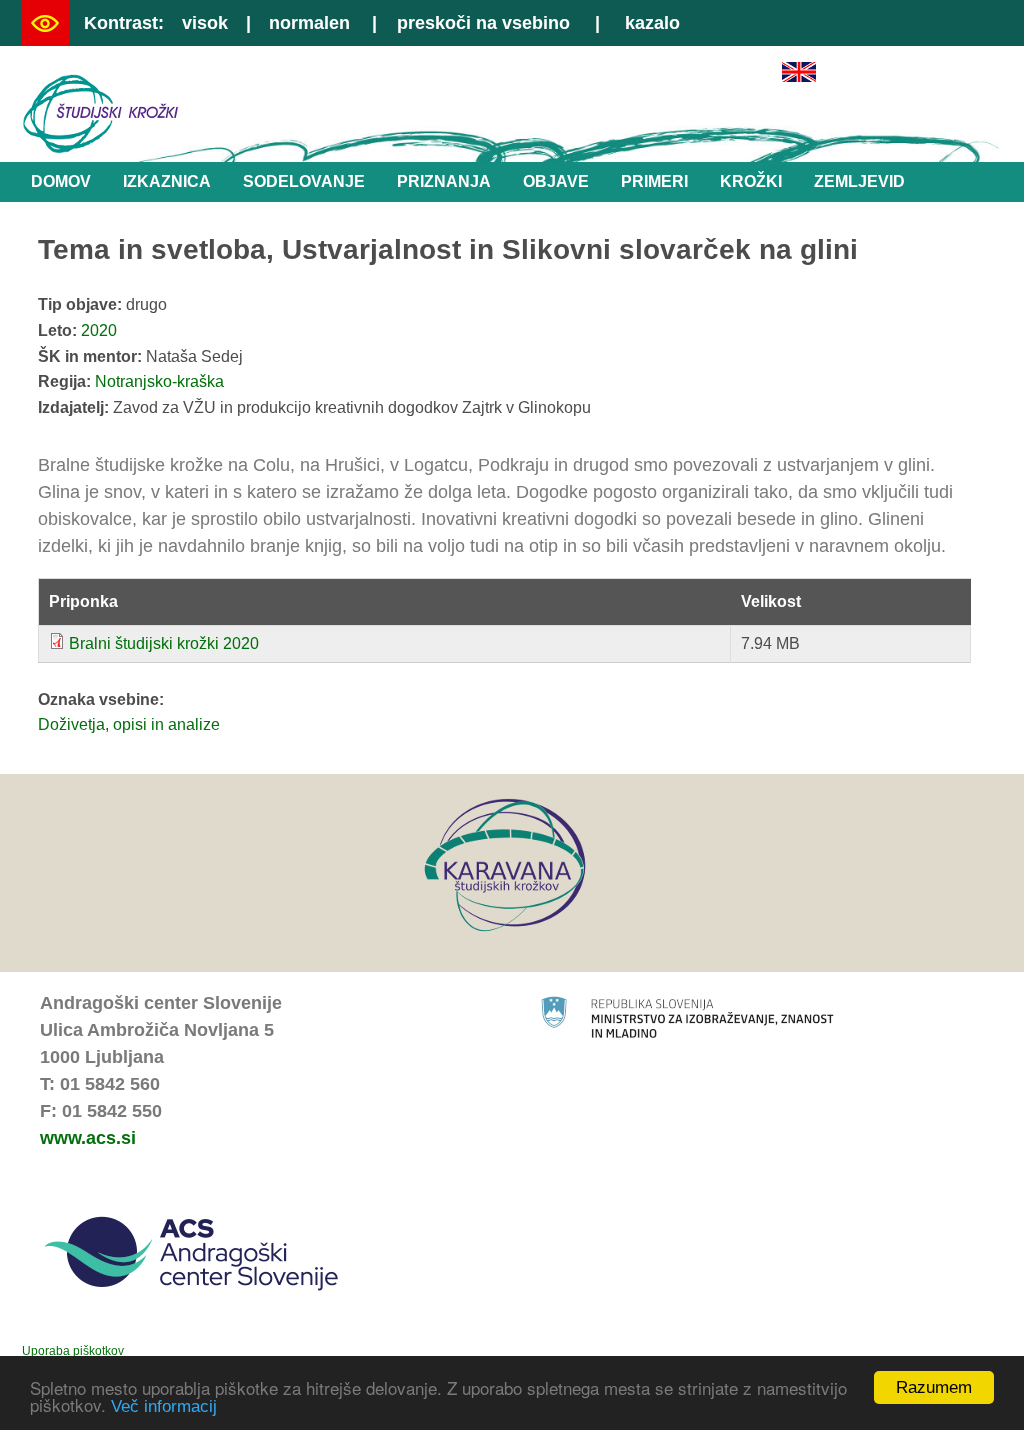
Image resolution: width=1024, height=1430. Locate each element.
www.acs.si (88, 1138)
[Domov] (101, 148)
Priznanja (444, 181)
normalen (309, 23)
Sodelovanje (304, 181)
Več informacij (164, 1406)
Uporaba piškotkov (73, 1351)
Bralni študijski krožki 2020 (164, 643)
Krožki (751, 181)
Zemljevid (859, 181)
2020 (99, 330)
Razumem (934, 1387)
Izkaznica (167, 181)
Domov (61, 181)
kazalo (652, 23)
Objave (556, 181)
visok (205, 23)
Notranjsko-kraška (159, 381)
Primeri (654, 181)
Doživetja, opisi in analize (129, 724)
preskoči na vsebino (483, 23)
